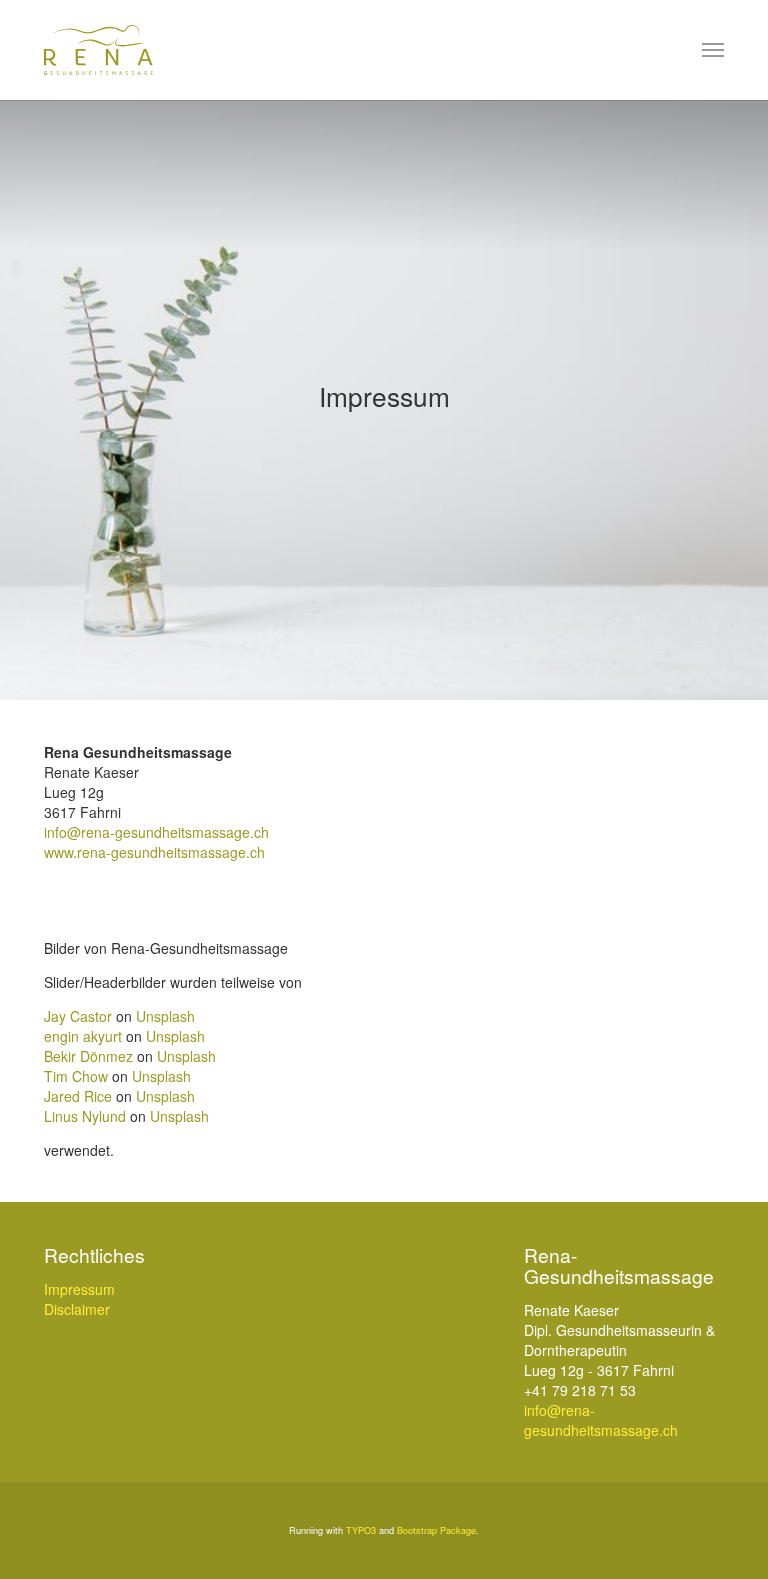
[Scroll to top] (727, 1538)
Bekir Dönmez (88, 1056)
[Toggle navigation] (713, 50)
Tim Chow (76, 1076)
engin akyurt (83, 1036)
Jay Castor (78, 1016)
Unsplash (165, 1016)
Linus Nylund (85, 1116)
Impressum (79, 1289)
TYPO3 (361, 1530)
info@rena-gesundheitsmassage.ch (156, 832)
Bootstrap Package (436, 1530)
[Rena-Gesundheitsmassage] (98, 50)
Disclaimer (77, 1309)
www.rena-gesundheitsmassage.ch (154, 852)
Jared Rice (78, 1096)
